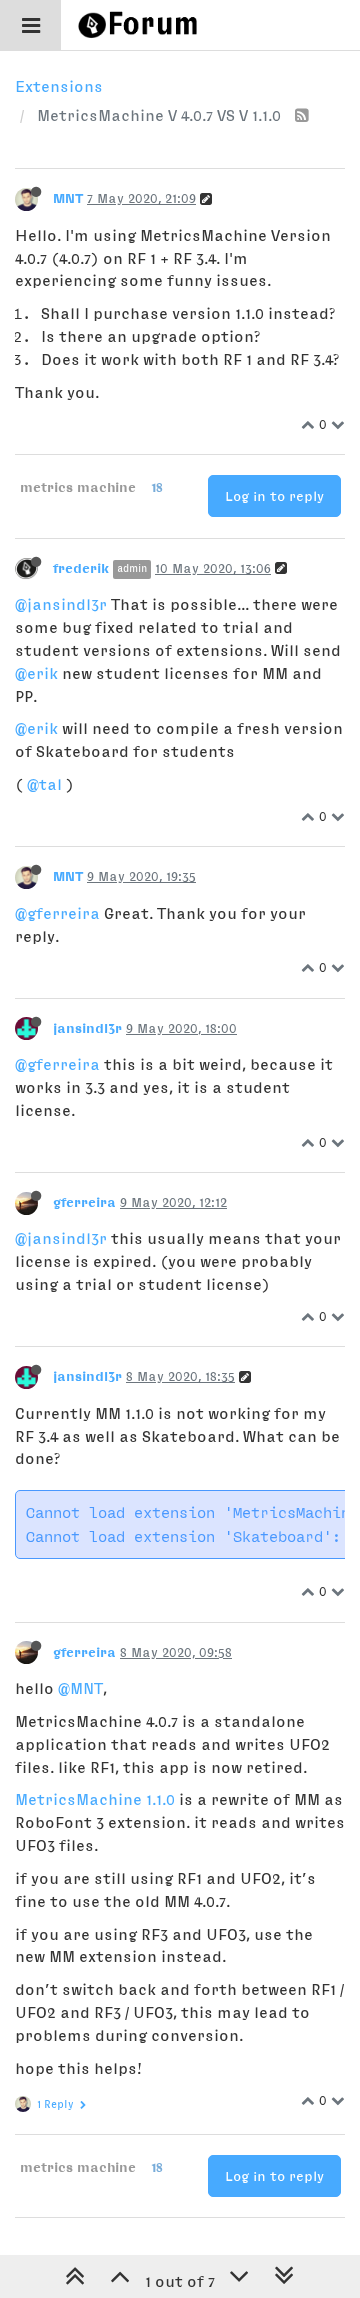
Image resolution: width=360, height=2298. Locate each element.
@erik (36, 673)
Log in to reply (274, 496)
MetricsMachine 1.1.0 (95, 1799)
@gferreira (57, 913)
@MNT (80, 1688)
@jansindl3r (61, 604)
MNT (68, 198)
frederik (81, 568)
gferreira (84, 1202)
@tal (44, 784)
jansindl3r (87, 1028)
